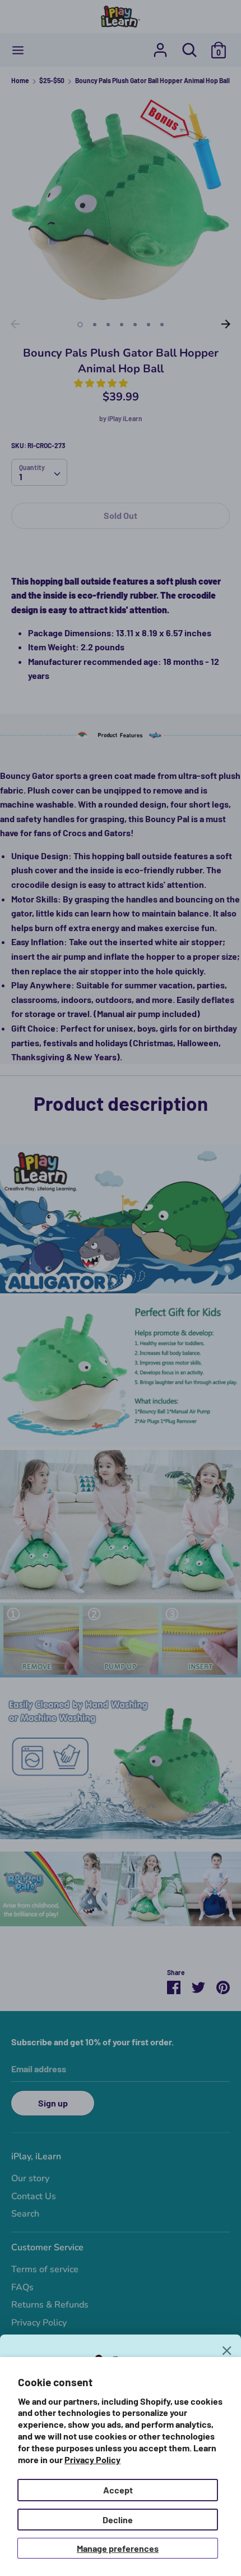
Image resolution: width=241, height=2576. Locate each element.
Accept (118, 2490)
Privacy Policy (92, 2459)
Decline (118, 2520)
